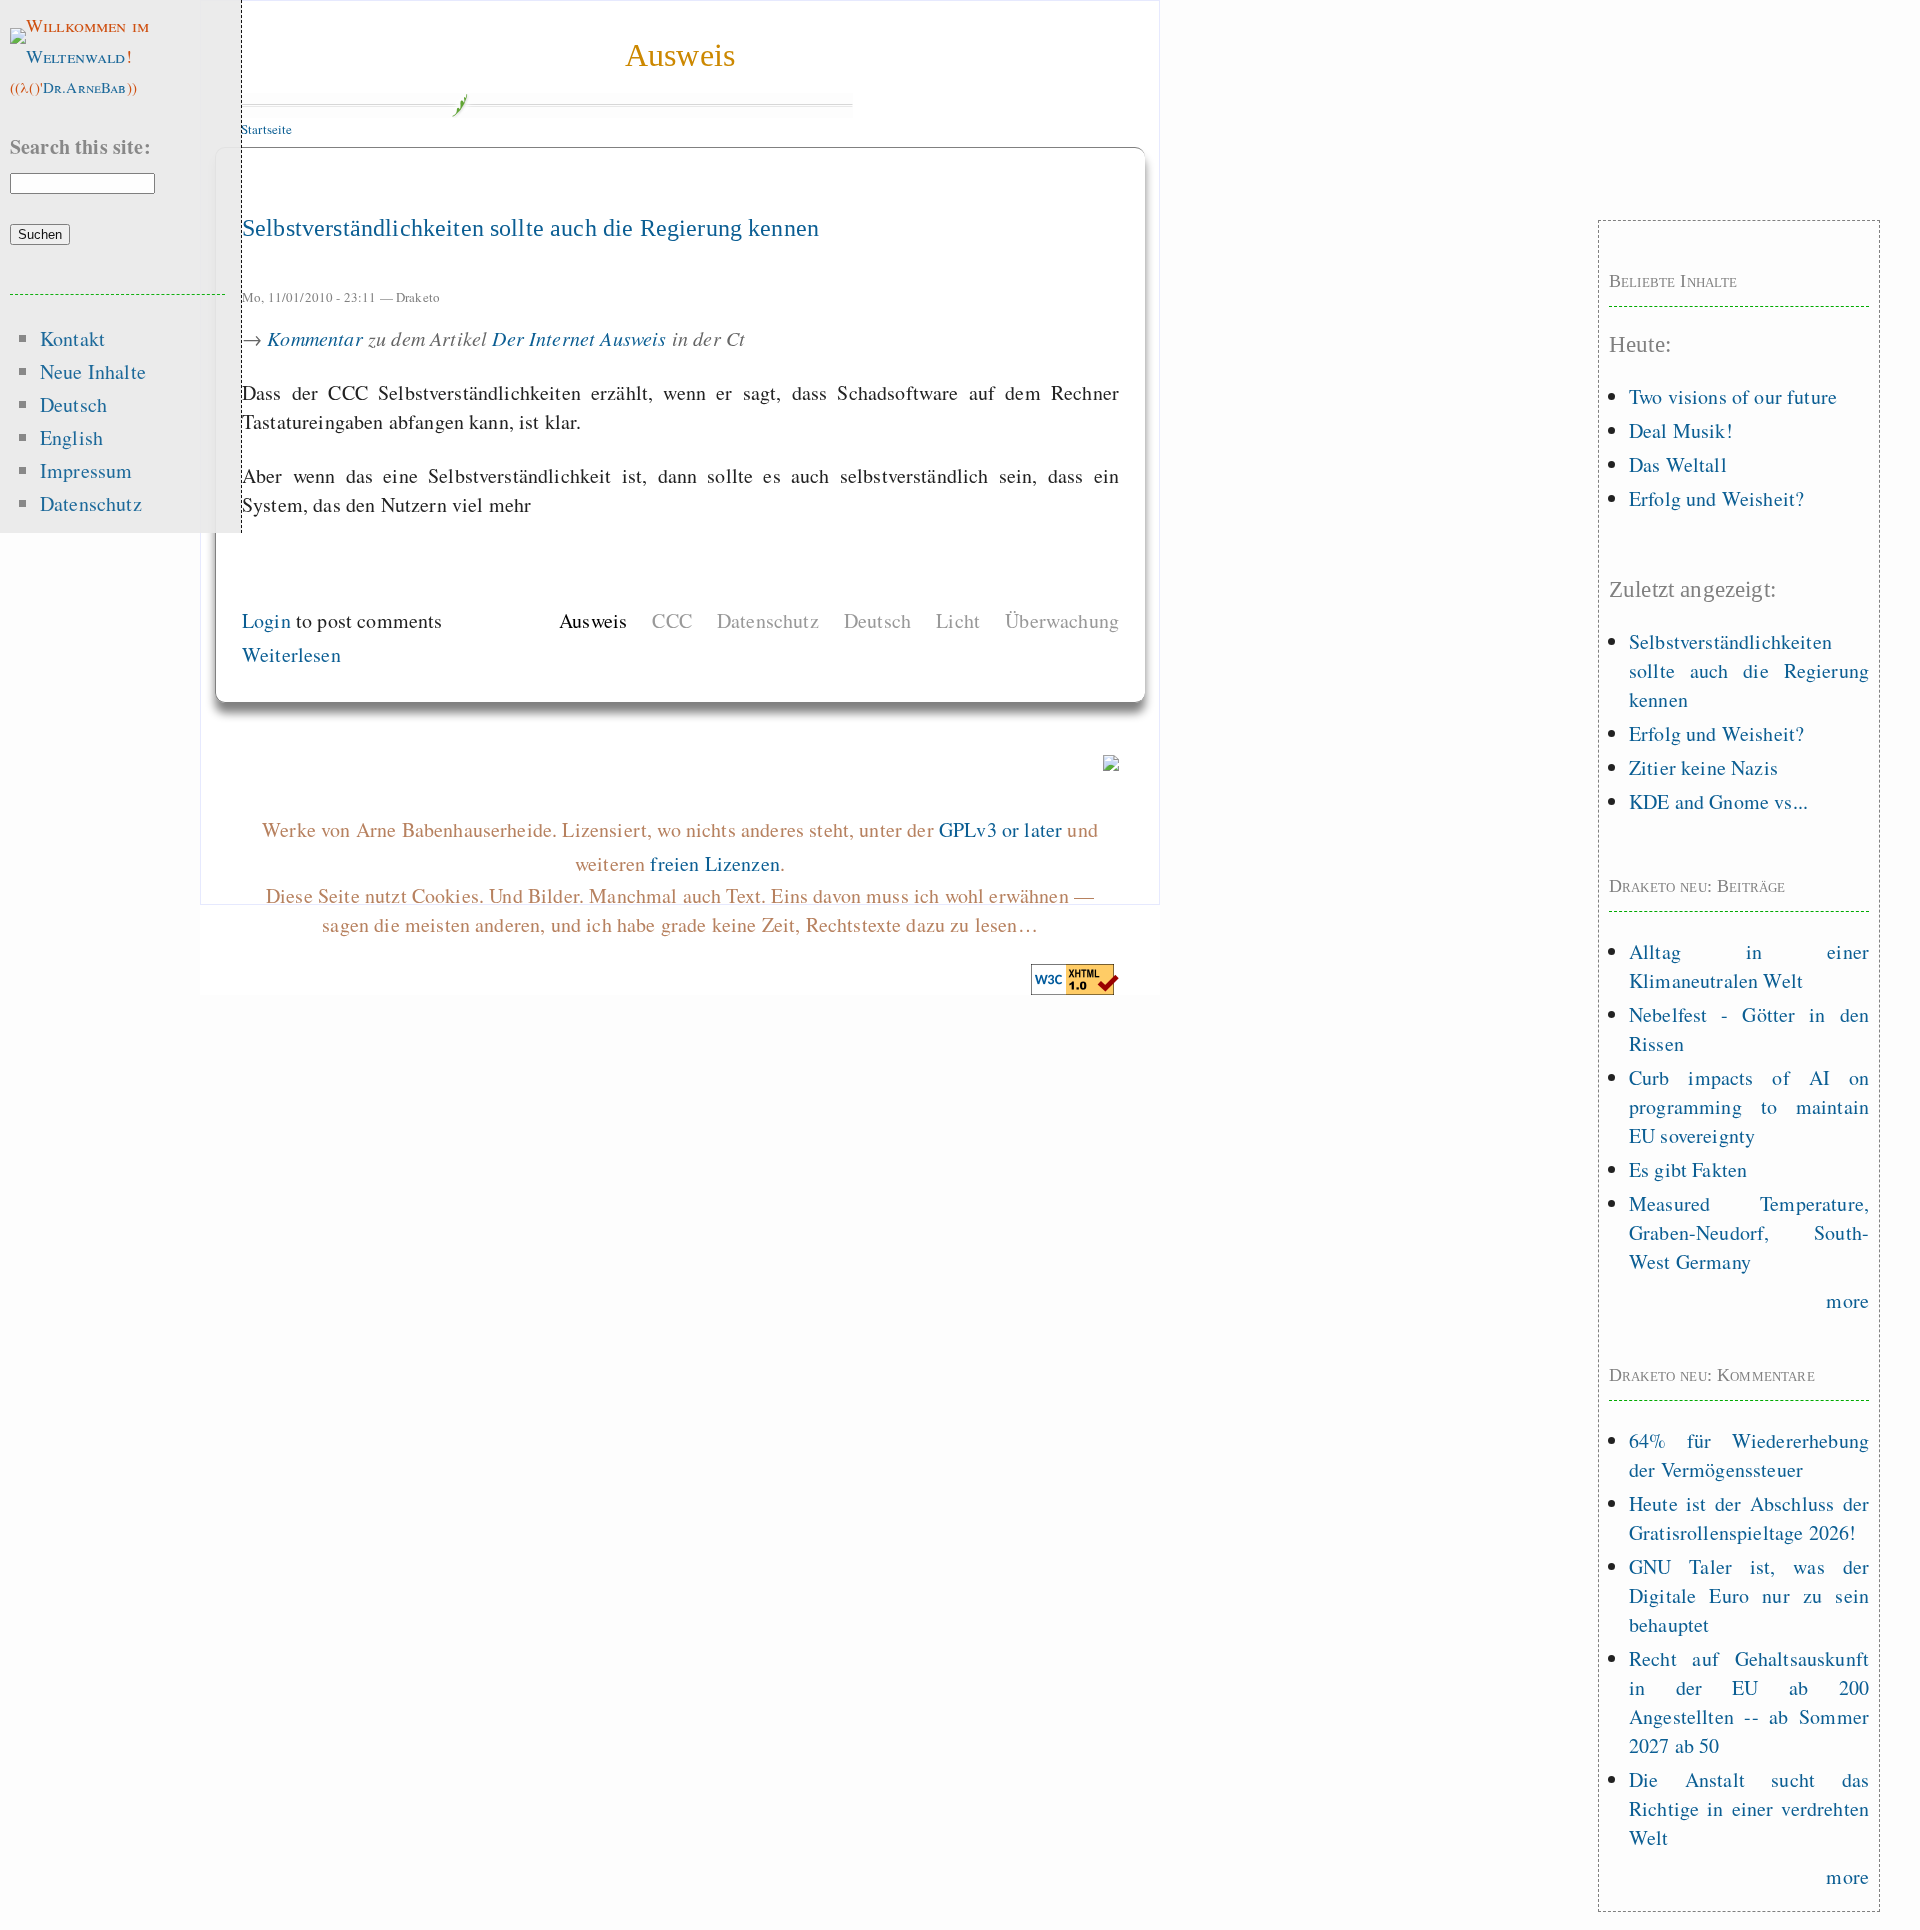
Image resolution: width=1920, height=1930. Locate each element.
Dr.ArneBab (85, 87)
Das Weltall (1678, 464)
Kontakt (72, 338)
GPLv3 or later (1000, 829)
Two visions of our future (1733, 396)
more (1847, 1300)
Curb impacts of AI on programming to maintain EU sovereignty (1749, 1106)
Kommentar (314, 338)
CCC (671, 620)
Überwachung (1062, 620)
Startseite (267, 129)
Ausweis (680, 55)
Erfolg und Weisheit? (1716, 498)
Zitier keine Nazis (1703, 767)
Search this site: (80, 146)
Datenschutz (768, 620)
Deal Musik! (1681, 430)
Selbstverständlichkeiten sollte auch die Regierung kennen (530, 228)
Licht (958, 620)
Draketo (418, 297)
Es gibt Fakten (1688, 1169)
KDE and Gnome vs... (1718, 801)
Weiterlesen (291, 654)
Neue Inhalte (93, 371)
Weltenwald (76, 56)
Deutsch (877, 620)
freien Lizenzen (714, 863)
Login (266, 620)
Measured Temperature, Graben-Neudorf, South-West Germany (1749, 1232)
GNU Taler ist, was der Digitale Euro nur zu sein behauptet (1749, 1595)
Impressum (86, 470)
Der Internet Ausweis (579, 338)
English (71, 437)
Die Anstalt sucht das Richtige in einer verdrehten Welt (1749, 1808)
